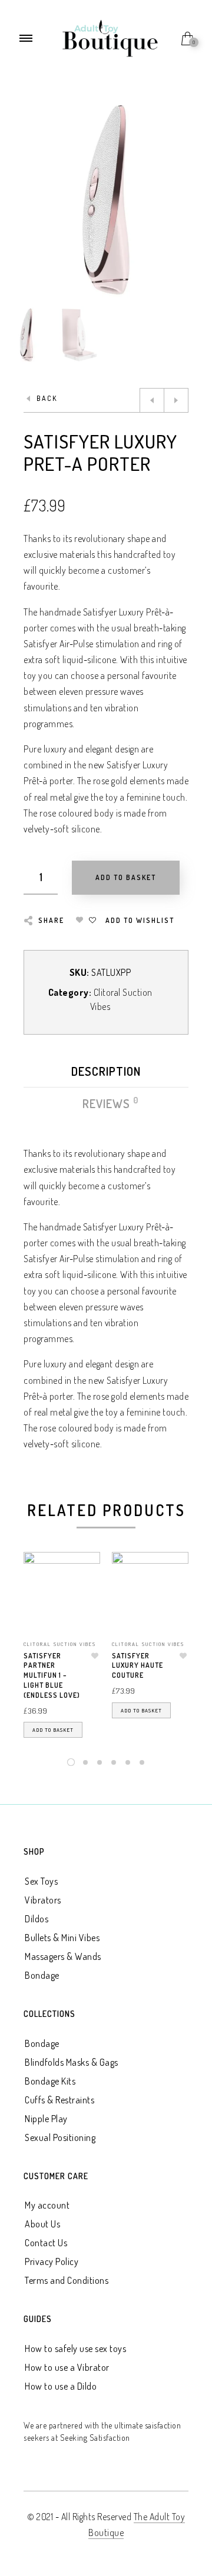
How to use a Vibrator (67, 2367)
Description (106, 1071)
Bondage (42, 1975)
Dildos (37, 1919)
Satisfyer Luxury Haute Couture (138, 1666)
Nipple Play (46, 2119)
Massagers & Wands (63, 1956)
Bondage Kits (50, 2081)
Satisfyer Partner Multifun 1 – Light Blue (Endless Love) (52, 1675)
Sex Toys (41, 1881)
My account (47, 2205)
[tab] (106, 1074)
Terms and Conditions (67, 2280)
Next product (176, 400)
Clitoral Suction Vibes (60, 1644)
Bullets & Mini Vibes (62, 1938)
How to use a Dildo (61, 2386)
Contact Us (46, 2243)
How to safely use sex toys (75, 2348)
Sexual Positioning (60, 2137)
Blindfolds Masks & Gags (72, 2062)
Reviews (107, 1103)
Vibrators (43, 1900)
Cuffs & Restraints (59, 2100)
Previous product (152, 400)
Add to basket (53, 1730)
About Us (42, 2224)
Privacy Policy (52, 2261)
